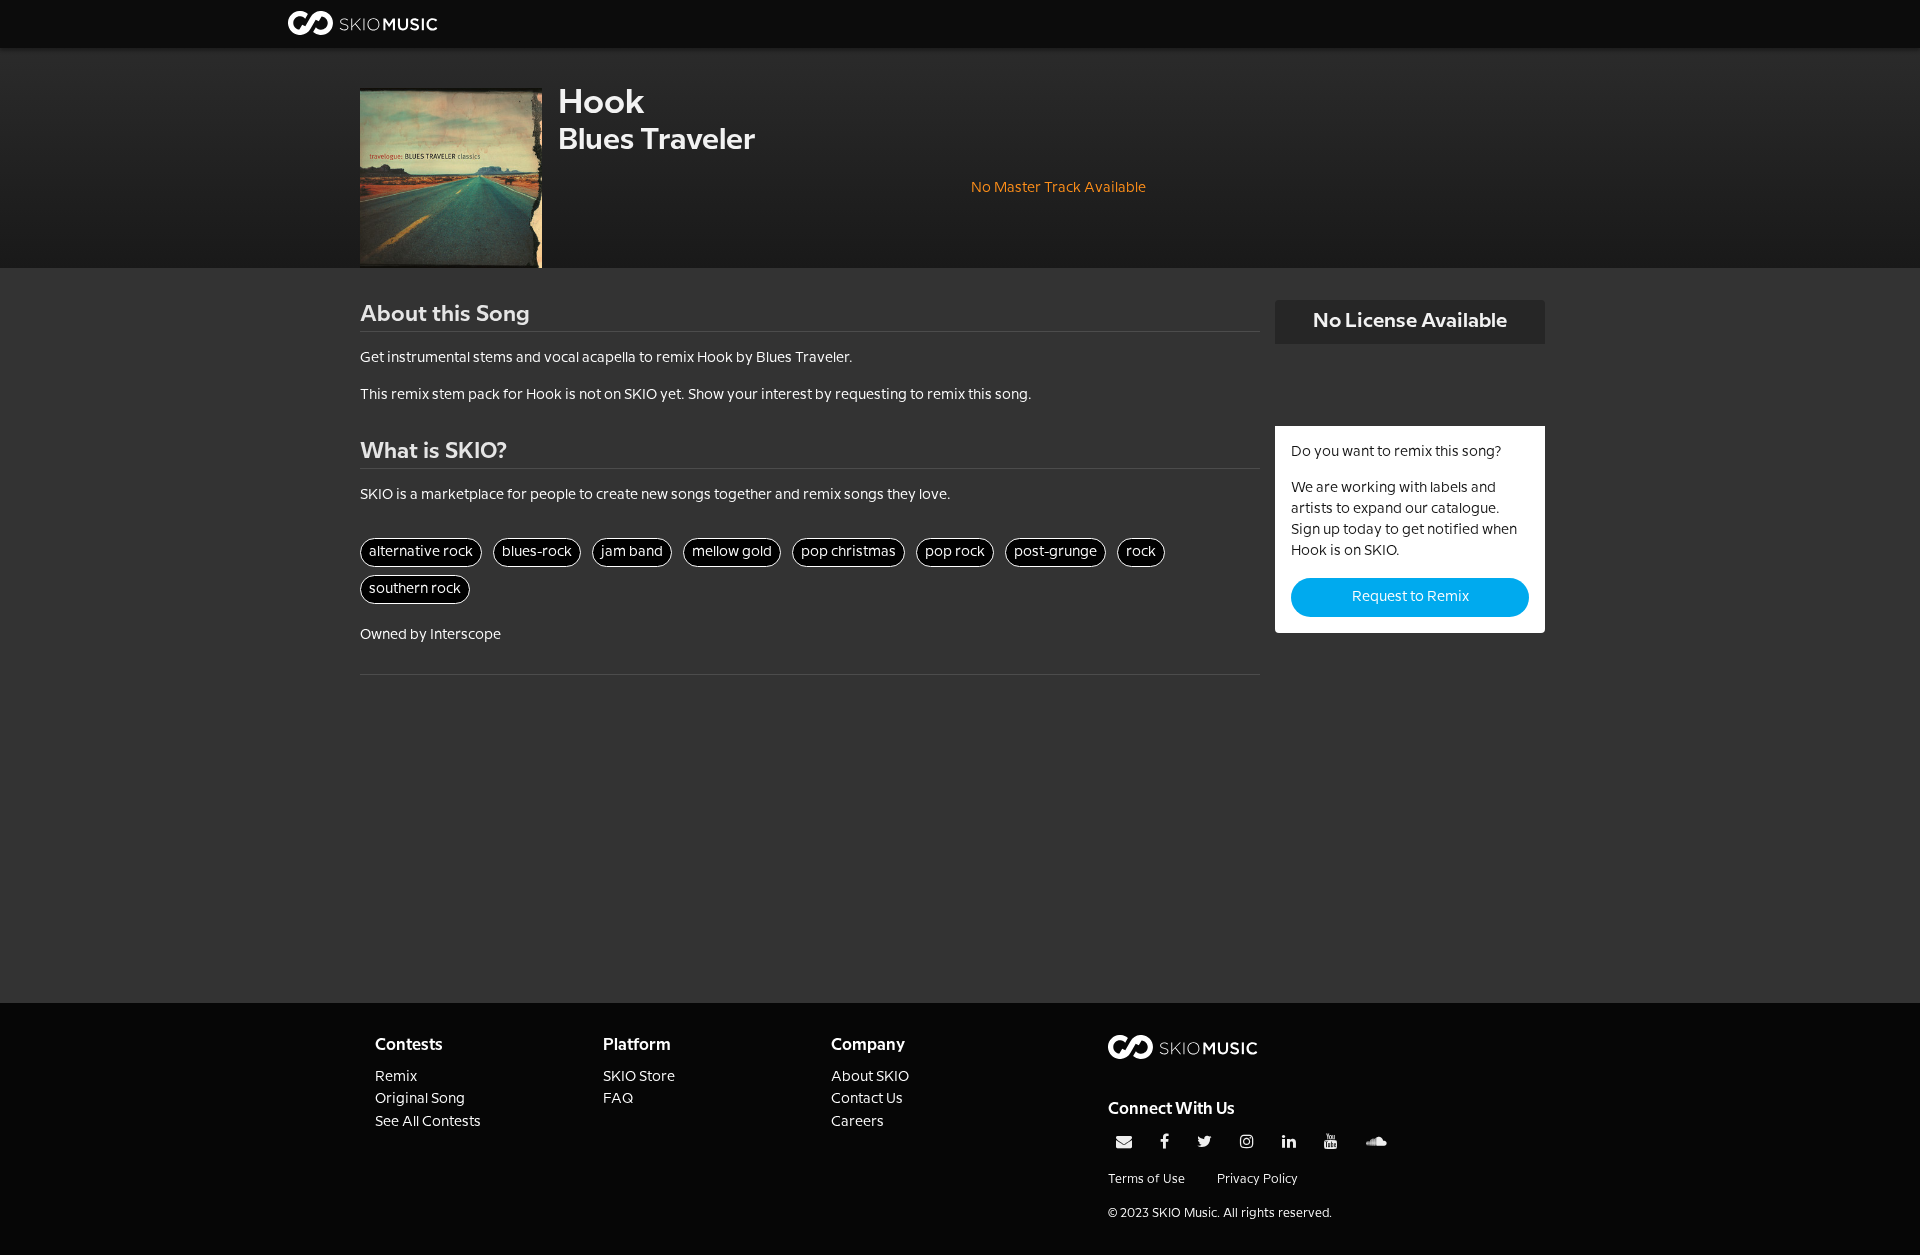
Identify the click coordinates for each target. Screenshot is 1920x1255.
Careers (857, 1122)
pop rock (955, 552)
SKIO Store (639, 1077)
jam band (632, 552)
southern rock (415, 589)
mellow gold (732, 552)
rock (1141, 552)
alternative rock (421, 552)
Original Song (420, 1099)
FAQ (618, 1099)
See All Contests (428, 1122)
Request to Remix (1410, 597)
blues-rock (537, 552)
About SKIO (870, 1077)
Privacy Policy (1257, 1179)
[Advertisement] (810, 815)
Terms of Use (1146, 1179)
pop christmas (848, 552)
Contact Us (867, 1099)
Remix (396, 1077)
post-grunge (1055, 552)
